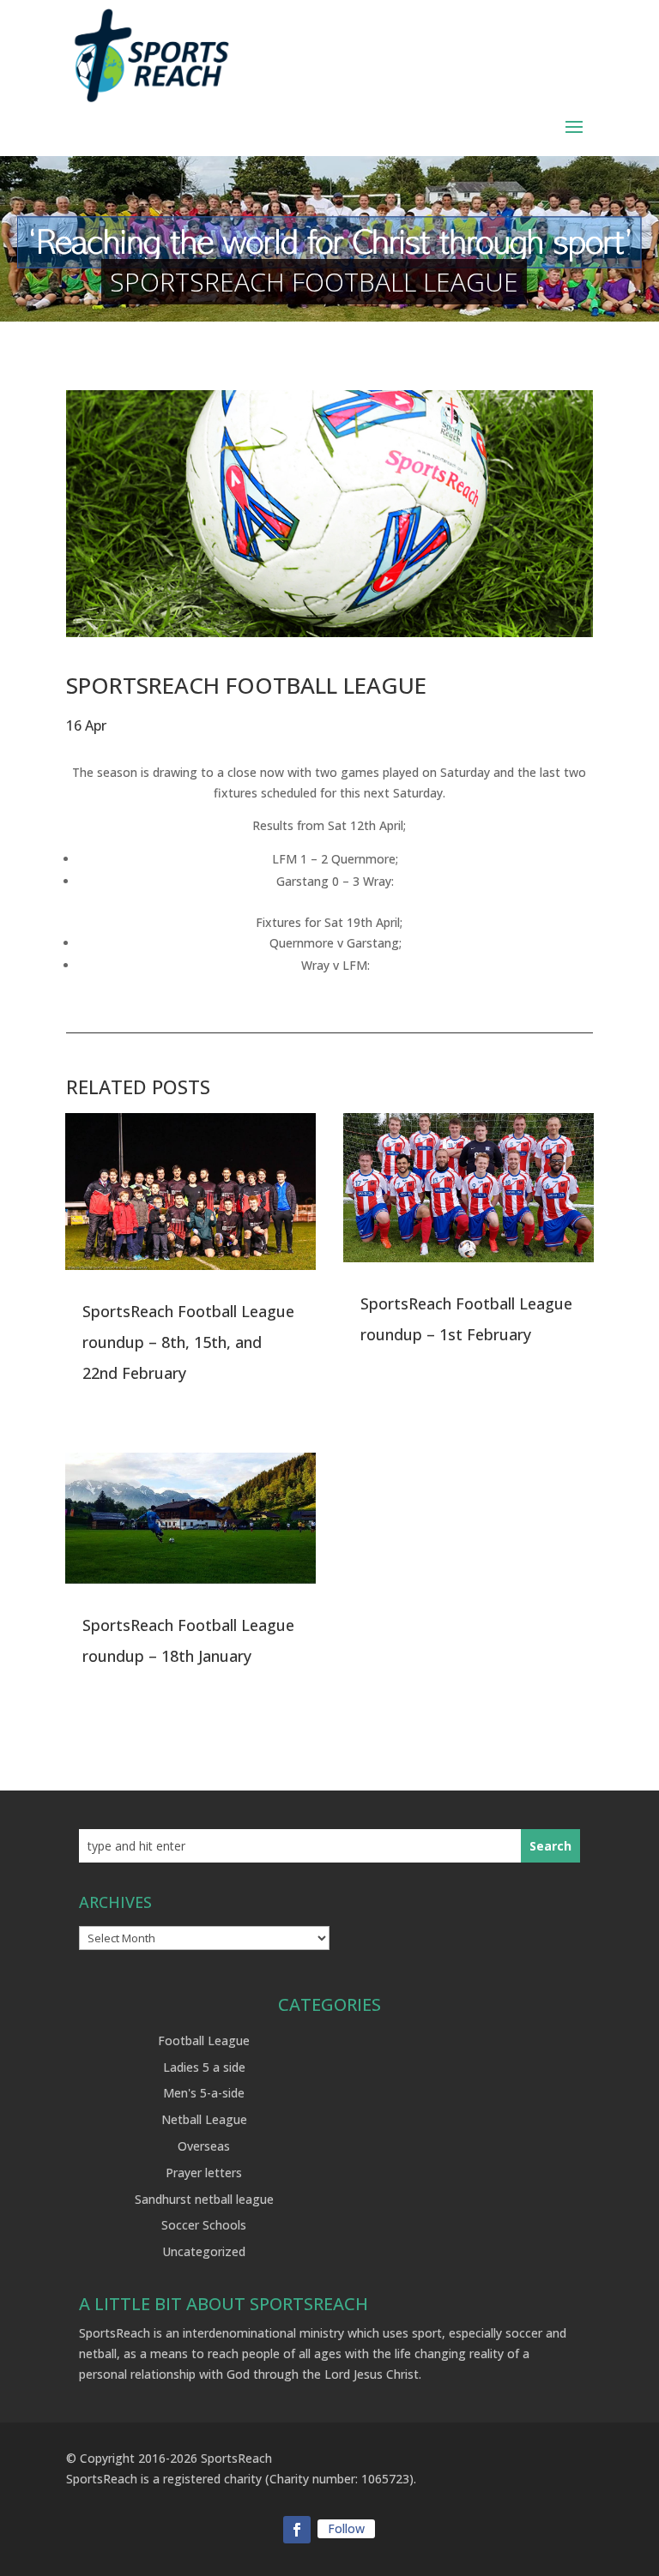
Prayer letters (204, 2173)
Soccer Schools (204, 2225)
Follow (346, 2528)
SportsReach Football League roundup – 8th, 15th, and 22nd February (188, 1342)
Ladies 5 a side (204, 2067)
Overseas (204, 2146)
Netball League (204, 2119)
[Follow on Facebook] (297, 2530)
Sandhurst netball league (204, 2199)
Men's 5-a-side (204, 2093)
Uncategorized (204, 2251)
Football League (204, 2040)
